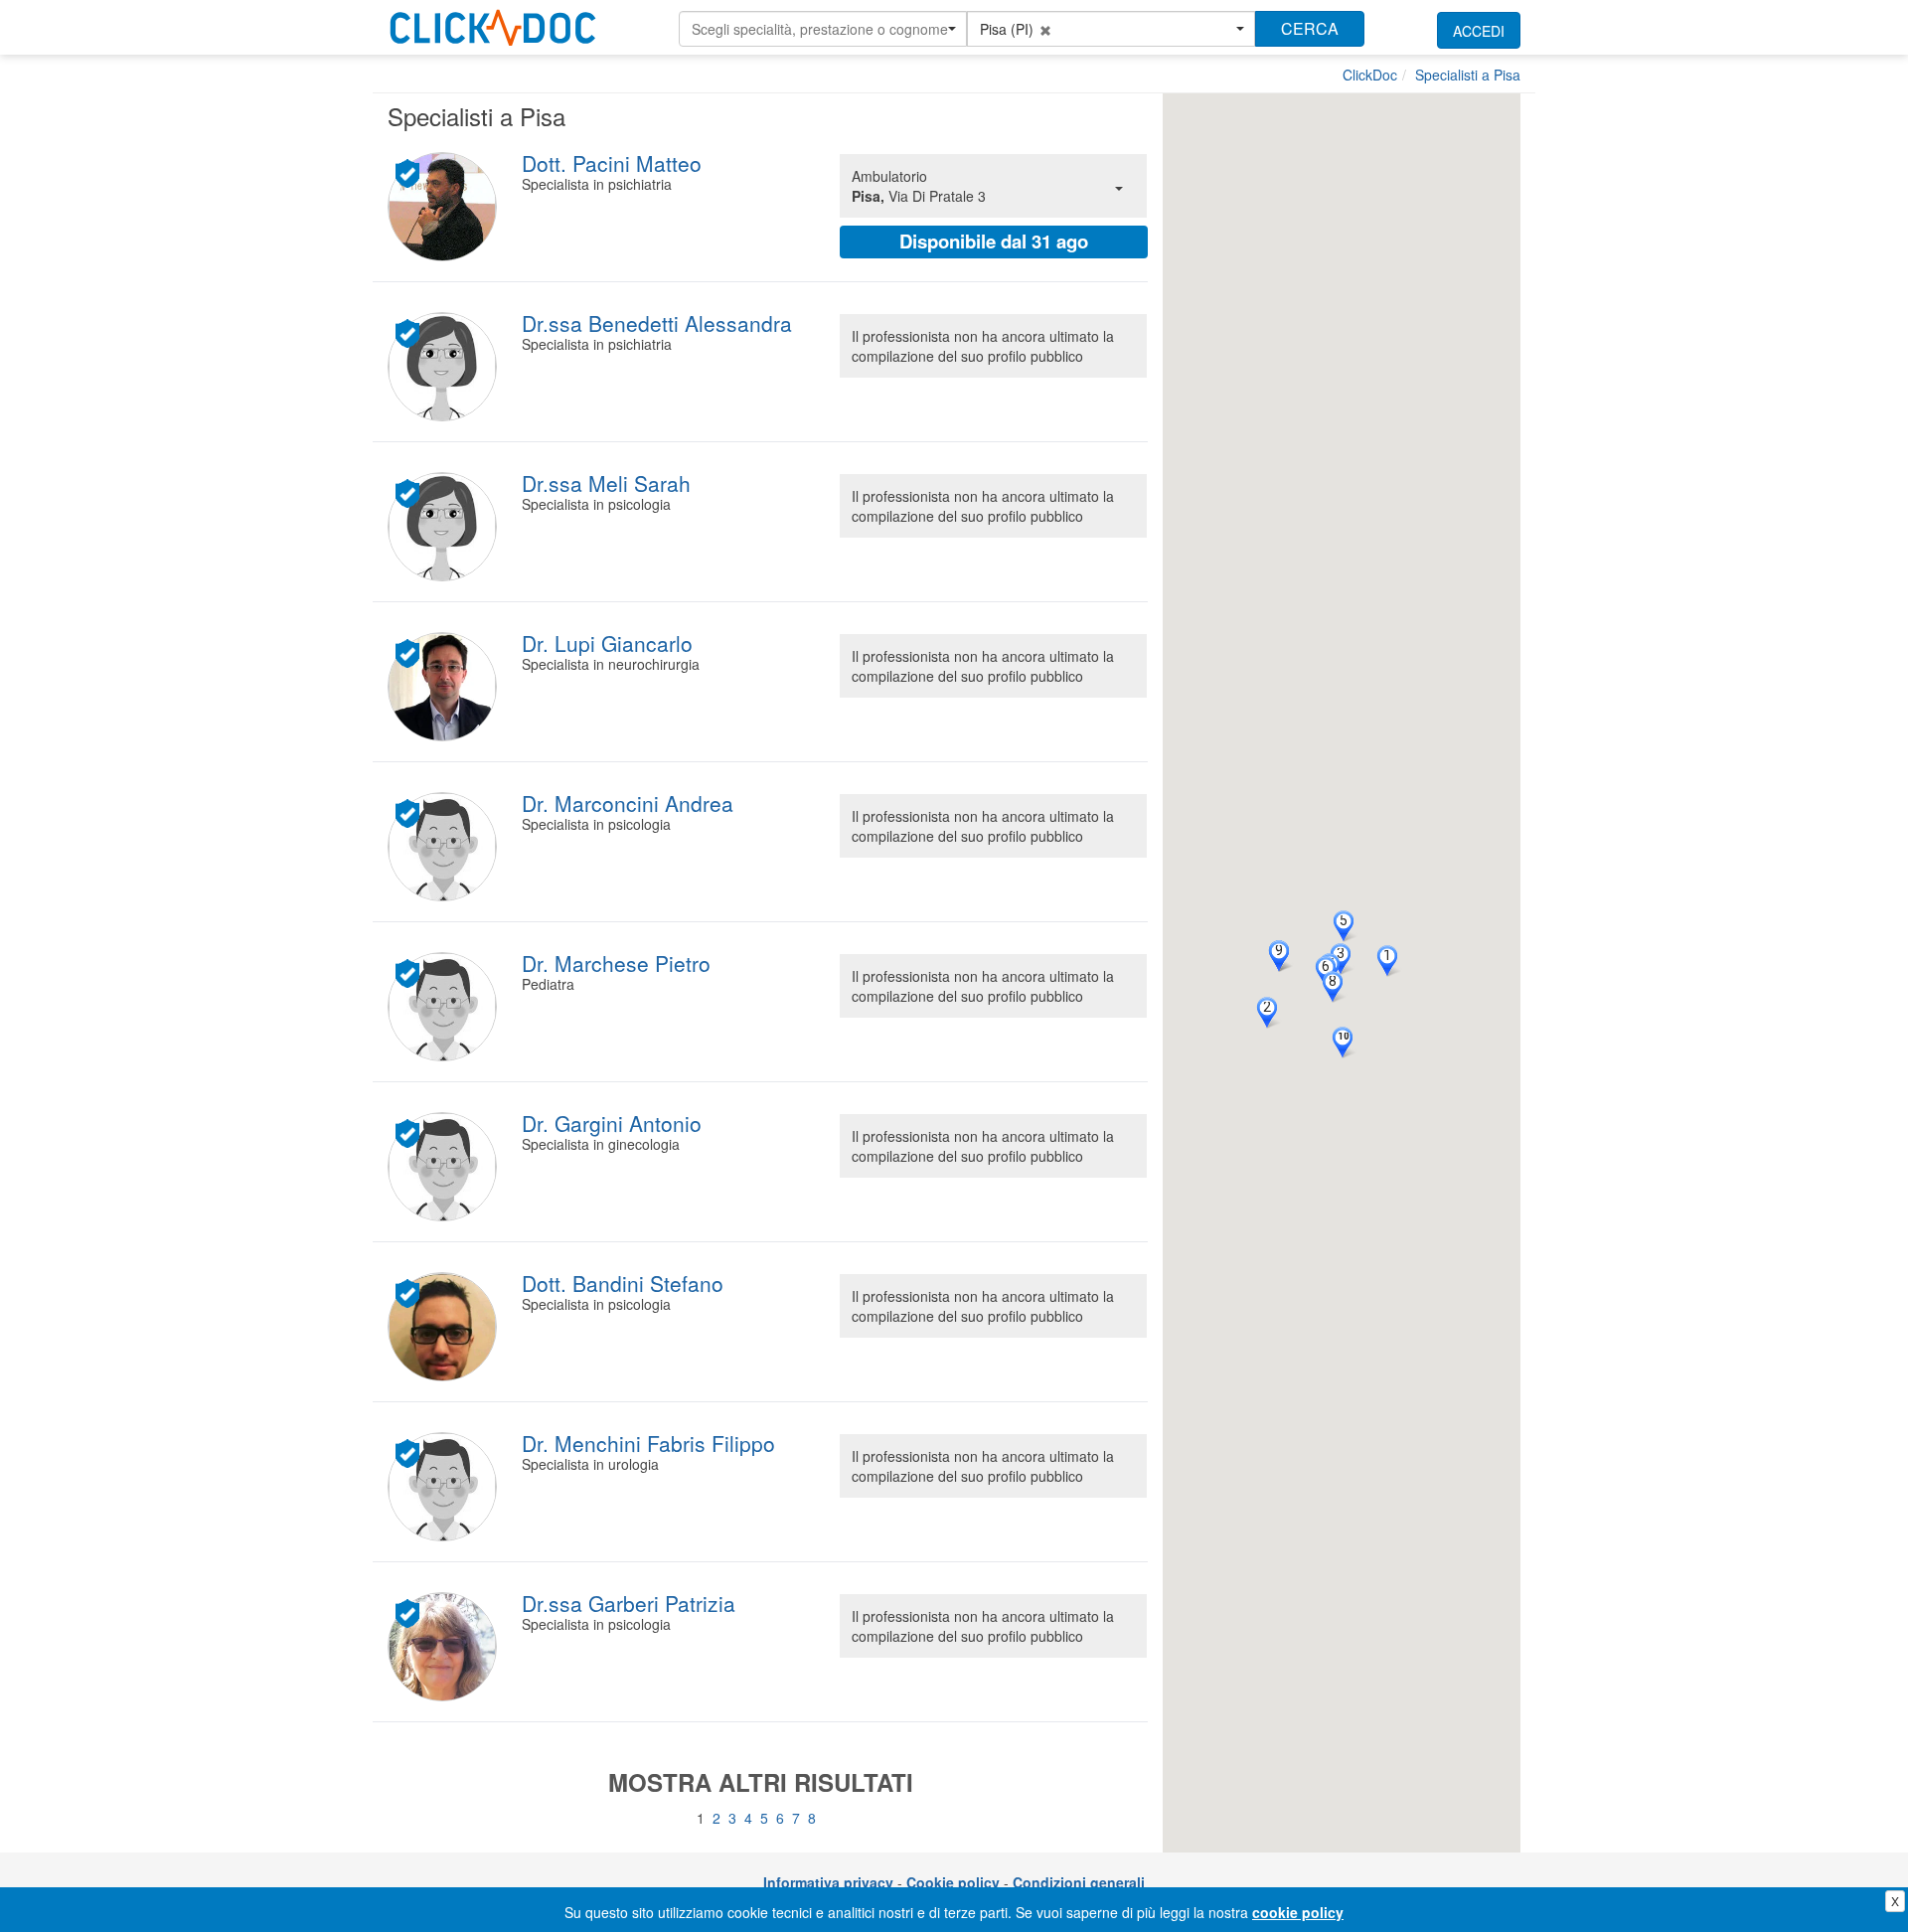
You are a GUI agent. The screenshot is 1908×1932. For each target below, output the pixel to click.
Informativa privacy (828, 1882)
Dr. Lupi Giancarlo (607, 643)
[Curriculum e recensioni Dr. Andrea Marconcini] (445, 847)
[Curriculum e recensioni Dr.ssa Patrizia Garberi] (445, 1647)
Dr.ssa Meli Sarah (606, 483)
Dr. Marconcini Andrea (628, 803)
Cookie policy (953, 1882)
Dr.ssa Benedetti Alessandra (657, 323)
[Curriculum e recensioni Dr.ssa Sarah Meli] (445, 527)
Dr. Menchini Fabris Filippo (648, 1443)
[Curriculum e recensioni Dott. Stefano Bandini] (445, 1327)
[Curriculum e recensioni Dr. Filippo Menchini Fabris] (445, 1487)
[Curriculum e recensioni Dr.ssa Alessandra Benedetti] (445, 367)
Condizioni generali (1079, 1882)
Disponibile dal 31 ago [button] (994, 241)
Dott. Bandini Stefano (623, 1283)
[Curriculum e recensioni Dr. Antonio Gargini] (445, 1167)
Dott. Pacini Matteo (612, 163)
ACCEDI (1479, 31)
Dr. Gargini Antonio (612, 1123)
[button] (823, 29)
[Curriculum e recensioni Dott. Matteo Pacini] (445, 207)
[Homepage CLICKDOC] (493, 24)
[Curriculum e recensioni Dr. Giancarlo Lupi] (445, 687)
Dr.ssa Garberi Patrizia (629, 1603)
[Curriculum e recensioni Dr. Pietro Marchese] (445, 1007)
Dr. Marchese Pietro (616, 963)
